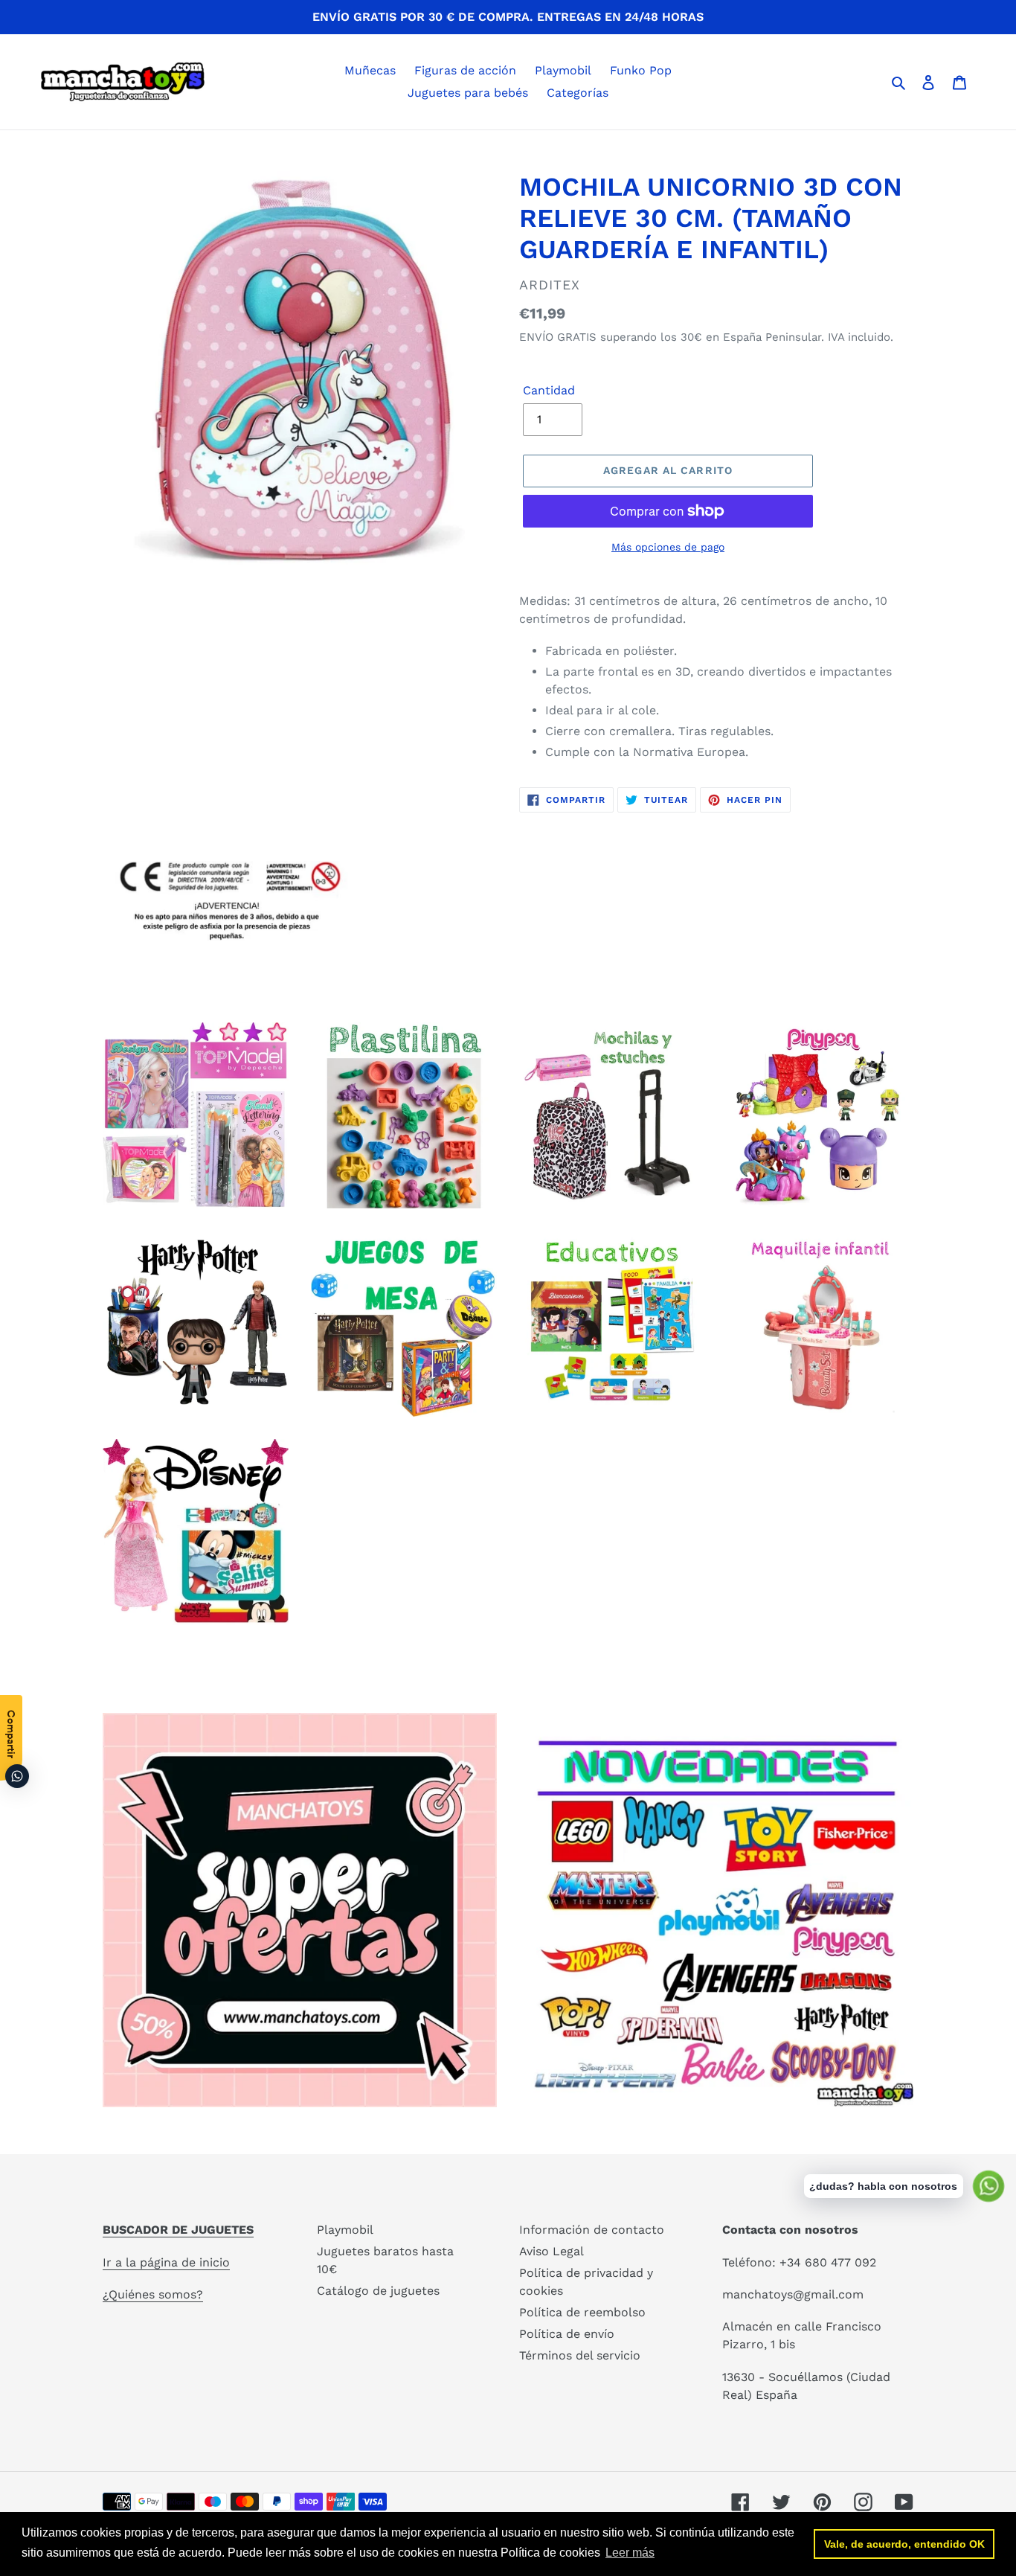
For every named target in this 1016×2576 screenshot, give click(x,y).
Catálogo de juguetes (378, 2291)
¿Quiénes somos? (153, 2294)
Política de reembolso (582, 2312)
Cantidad (549, 390)
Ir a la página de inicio (166, 2262)
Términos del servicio (580, 2355)
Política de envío (567, 2334)
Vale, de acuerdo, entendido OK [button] (904, 2544)
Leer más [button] (630, 2553)
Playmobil (345, 2230)
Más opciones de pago (668, 547)
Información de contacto (592, 2230)
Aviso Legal (552, 2251)
